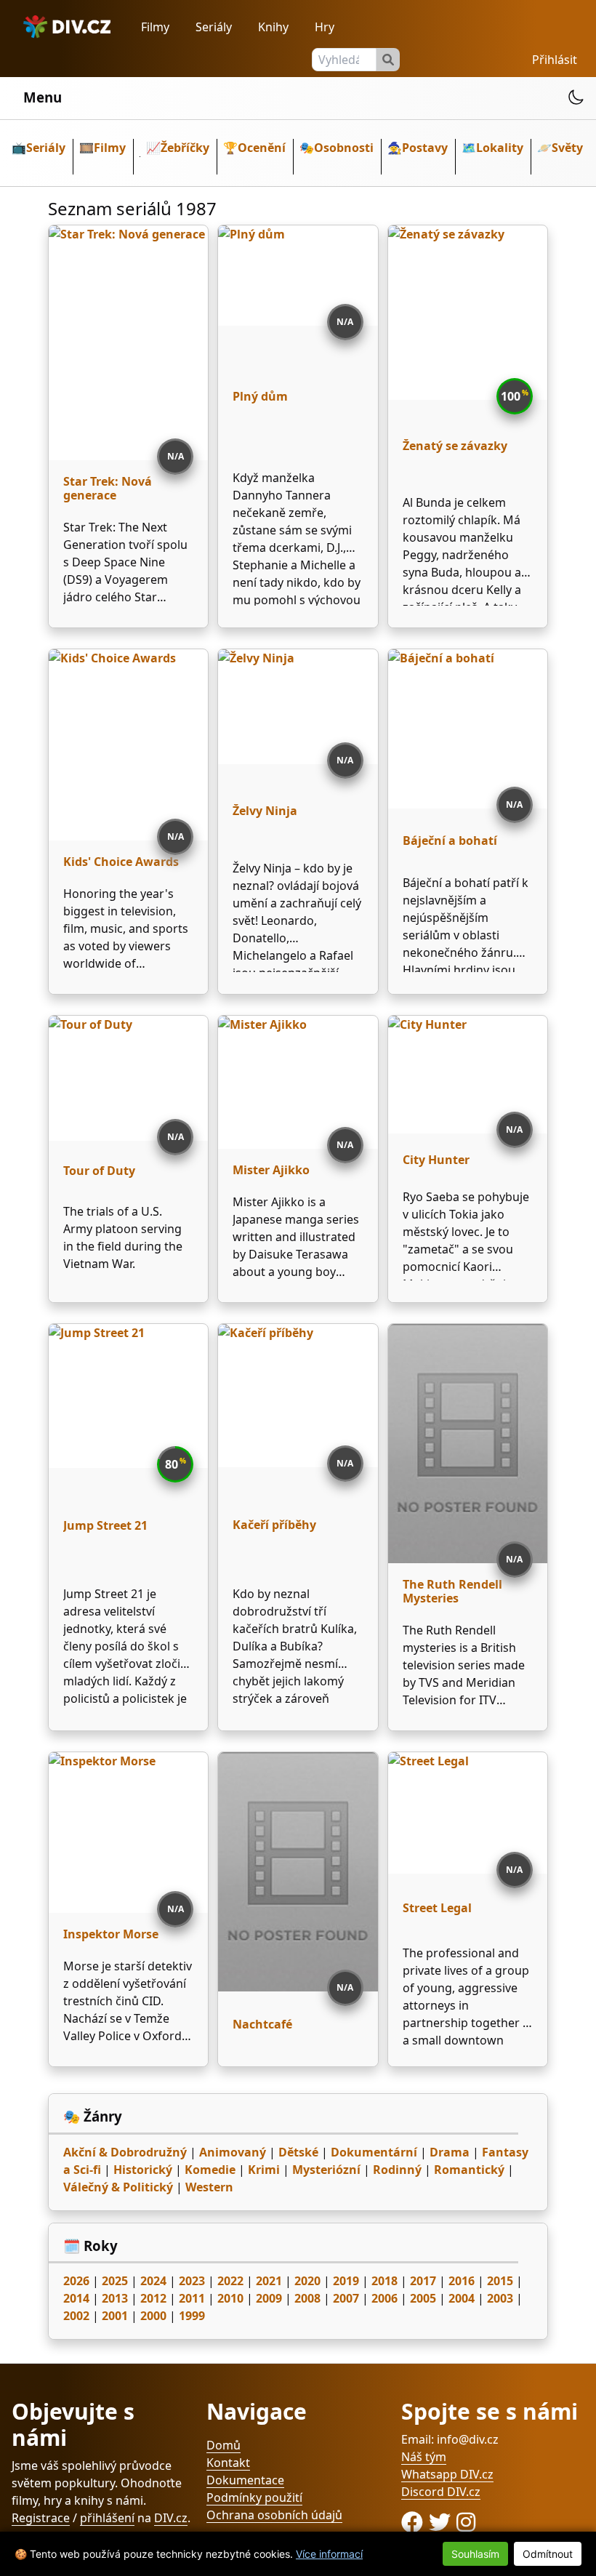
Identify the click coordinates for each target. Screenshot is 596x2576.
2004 (462, 2298)
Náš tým (424, 2457)
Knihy (273, 27)
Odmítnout (548, 2554)
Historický (143, 2170)
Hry (325, 27)
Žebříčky (185, 148)
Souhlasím (475, 2554)
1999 (192, 2316)
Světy (567, 148)
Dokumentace (245, 2480)
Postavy (425, 148)
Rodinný (397, 2170)
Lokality (500, 148)
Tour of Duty (99, 1171)
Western (209, 2187)
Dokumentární (374, 2152)
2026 (76, 2281)
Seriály (214, 27)
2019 (346, 2281)
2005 (423, 2298)
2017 (423, 2281)
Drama (450, 2152)
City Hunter (436, 1160)
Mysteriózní (326, 2170)
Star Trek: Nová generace (108, 488)
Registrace (41, 2518)
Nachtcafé (262, 2024)
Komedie (210, 2170)
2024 (153, 2281)
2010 (230, 2298)
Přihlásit (555, 60)
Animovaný (233, 2152)
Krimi (264, 2170)
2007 (346, 2298)
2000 (153, 2316)
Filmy (155, 27)
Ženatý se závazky (455, 446)
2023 (192, 2281)
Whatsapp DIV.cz (447, 2474)
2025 (115, 2281)
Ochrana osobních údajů (274, 2515)
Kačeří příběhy (274, 1525)
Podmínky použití (254, 2497)
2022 (230, 2281)
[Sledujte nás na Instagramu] (466, 2522)
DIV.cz (171, 2518)
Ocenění (262, 148)
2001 (115, 2316)
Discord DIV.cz (441, 2492)
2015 (500, 2281)
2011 (192, 2298)
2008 (307, 2298)
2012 (153, 2298)
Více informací (329, 2554)
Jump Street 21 (105, 1525)
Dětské (298, 2152)
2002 (76, 2316)
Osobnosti (344, 148)
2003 (500, 2298)
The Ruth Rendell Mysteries (452, 1591)
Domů (223, 2445)
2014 (76, 2298)
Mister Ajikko (271, 1170)
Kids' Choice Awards (121, 862)
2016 (462, 2281)
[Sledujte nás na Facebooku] (415, 2522)
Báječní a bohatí (450, 840)
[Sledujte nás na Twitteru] (443, 2522)
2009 (269, 2298)
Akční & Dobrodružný (125, 2152)
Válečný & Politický (118, 2187)
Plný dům (260, 396)
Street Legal (437, 1908)
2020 (307, 2281)
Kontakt (228, 2463)
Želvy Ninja (265, 811)
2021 (269, 2281)
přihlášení (107, 2518)
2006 (384, 2298)
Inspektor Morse (111, 1934)
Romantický (469, 2170)
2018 (384, 2281)
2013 (115, 2298)
